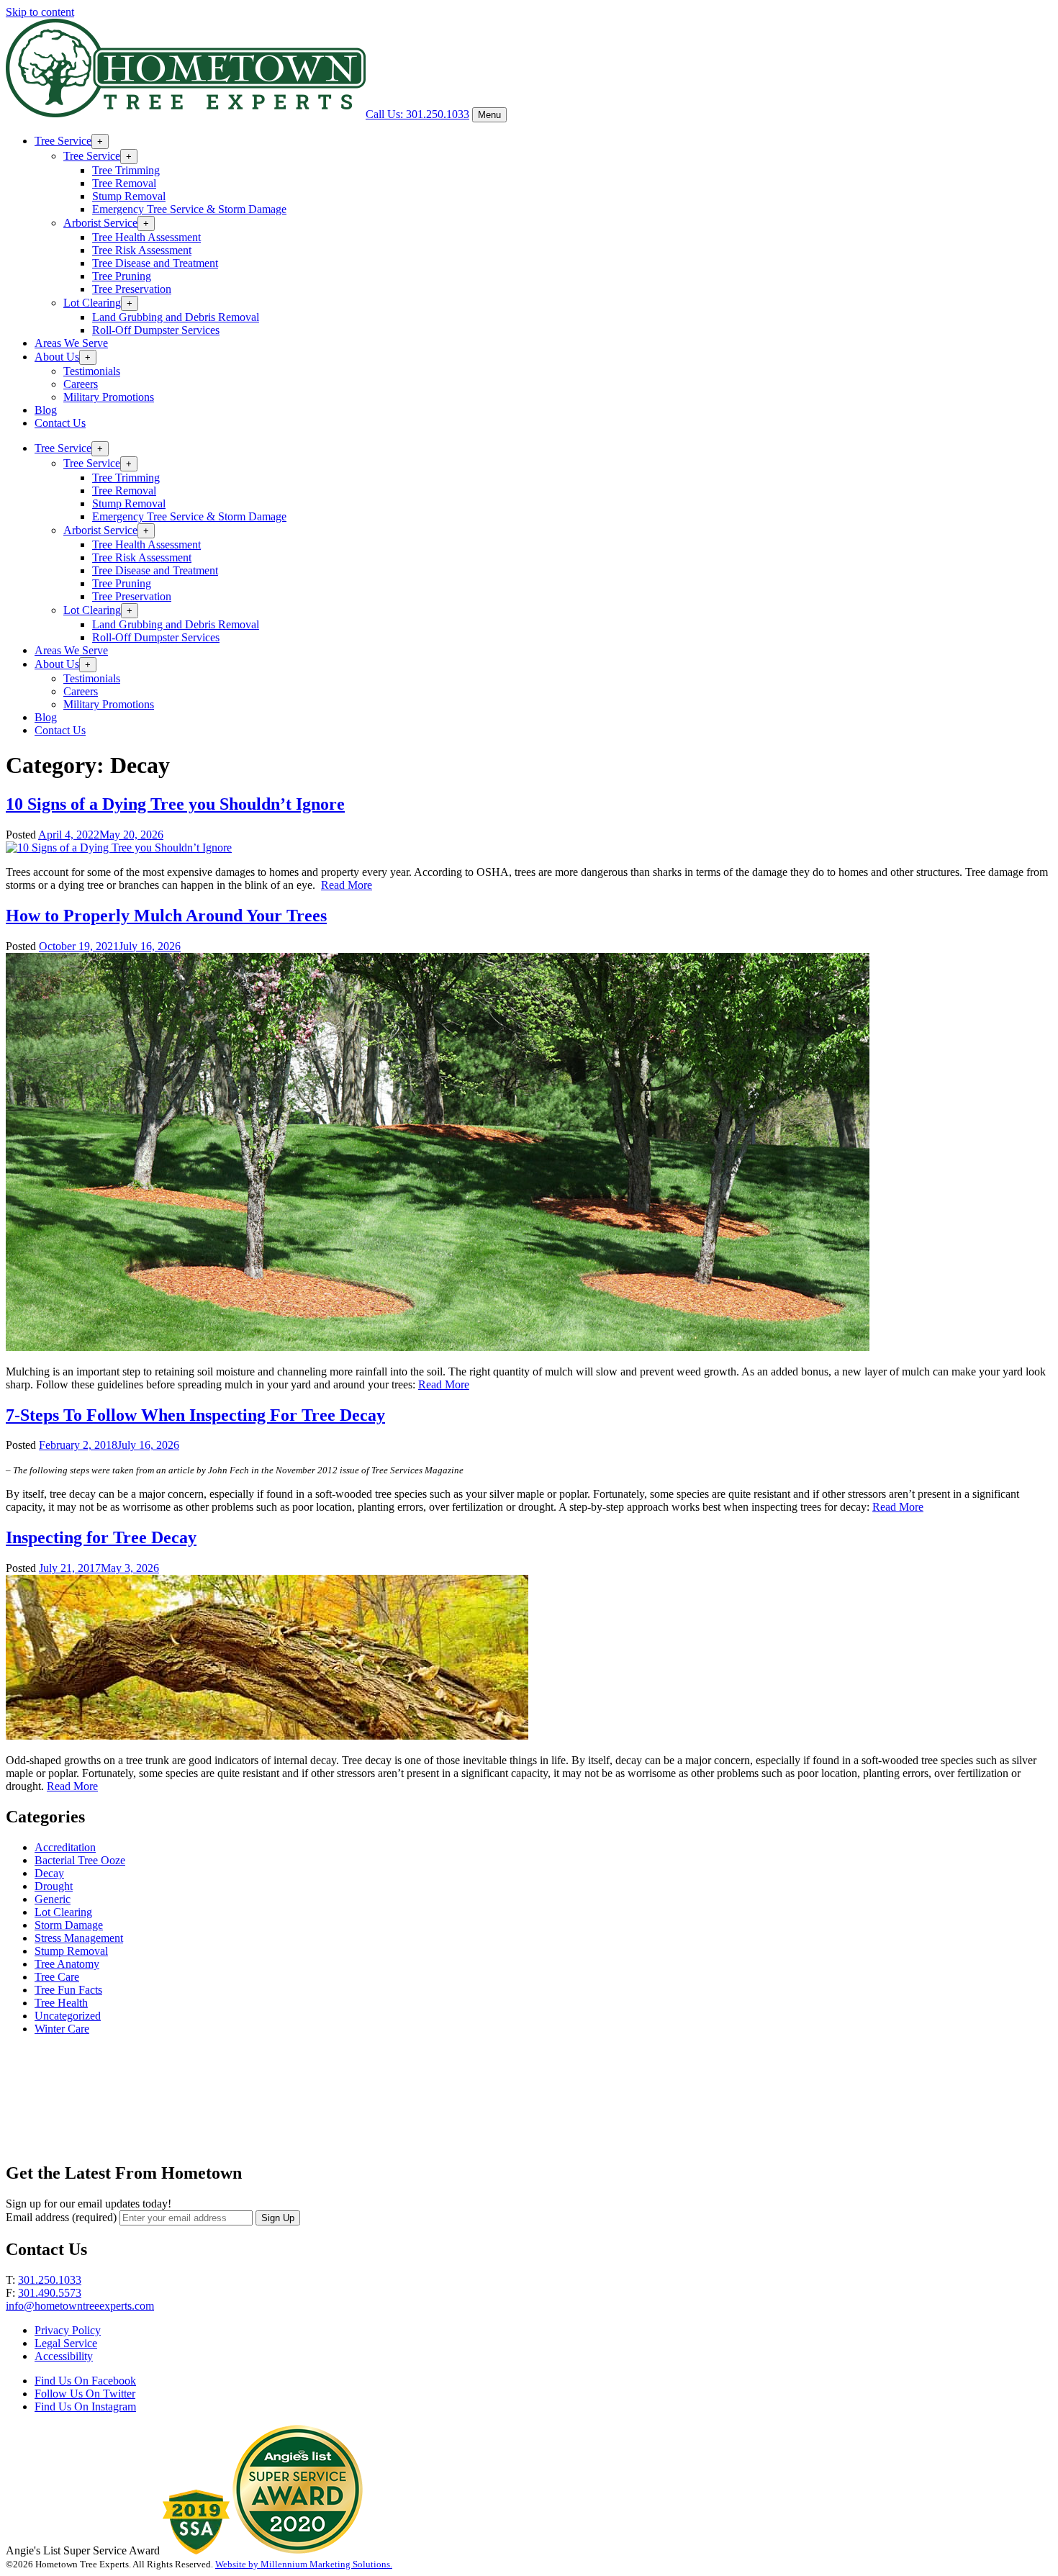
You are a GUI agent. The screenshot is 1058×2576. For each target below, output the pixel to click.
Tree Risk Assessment (142, 250)
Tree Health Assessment (146, 237)
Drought (54, 1886)
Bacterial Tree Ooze (80, 1860)
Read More (347, 885)
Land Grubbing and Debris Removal (176, 317)
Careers (81, 384)
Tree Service (63, 141)
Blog (46, 410)
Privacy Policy (68, 2330)
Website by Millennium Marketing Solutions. (304, 2564)
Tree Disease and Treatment (155, 263)
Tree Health (61, 2003)
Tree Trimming (126, 170)
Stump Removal (129, 196)
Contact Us (60, 423)
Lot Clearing (92, 303)
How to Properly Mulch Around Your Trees (166, 916)
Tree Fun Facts (68, 1990)
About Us (57, 357)
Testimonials (92, 371)
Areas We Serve (71, 343)
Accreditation (65, 1847)
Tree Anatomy (67, 1964)
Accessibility (64, 2356)
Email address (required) (61, 2217)
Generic (53, 1899)
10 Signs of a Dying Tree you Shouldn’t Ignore (175, 804)
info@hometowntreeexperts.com (80, 2306)
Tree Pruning (122, 276)
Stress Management (79, 1938)
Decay (49, 1873)
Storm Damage (69, 1925)
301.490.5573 (50, 2293)
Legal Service (66, 2343)
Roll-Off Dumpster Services (156, 330)
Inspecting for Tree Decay (101, 1537)
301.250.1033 (50, 2280)
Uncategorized (68, 2016)
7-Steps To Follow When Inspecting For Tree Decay (195, 1415)
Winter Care (62, 2029)
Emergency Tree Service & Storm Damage (189, 209)
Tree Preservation (132, 289)
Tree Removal (124, 183)
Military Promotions (109, 397)
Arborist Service (100, 223)
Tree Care (57, 1977)
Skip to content (40, 12)
